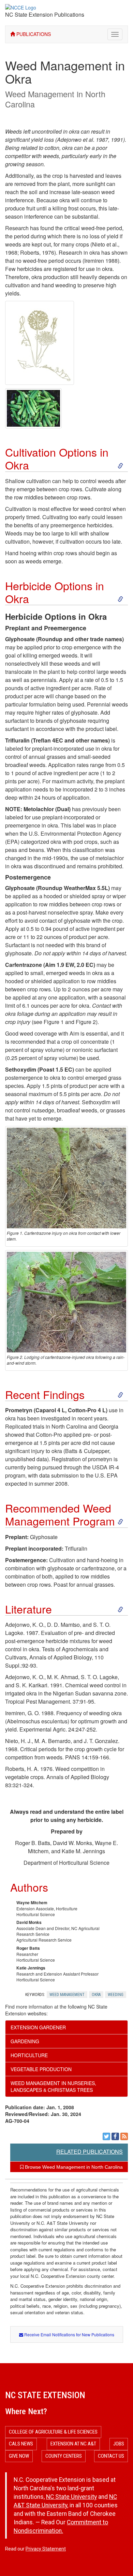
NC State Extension (45, 2395)
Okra (96, 1995)
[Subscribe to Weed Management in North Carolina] (124, 2136)
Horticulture (29, 2055)
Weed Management (67, 1995)
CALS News (21, 2444)
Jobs (119, 2444)
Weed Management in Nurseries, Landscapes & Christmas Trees (53, 2086)
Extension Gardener (38, 2027)
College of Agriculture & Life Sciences (53, 2432)
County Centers (64, 2456)
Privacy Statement (46, 2549)
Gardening (25, 2041)
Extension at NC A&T (73, 2444)
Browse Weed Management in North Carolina (73, 2167)
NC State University (71, 2497)
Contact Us (111, 2456)
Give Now (19, 2456)
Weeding (116, 1995)
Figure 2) (87, 1022)
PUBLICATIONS (33, 34)
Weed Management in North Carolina (55, 99)
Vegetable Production (41, 2069)
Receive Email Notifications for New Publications (69, 2334)
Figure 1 (54, 1022)
